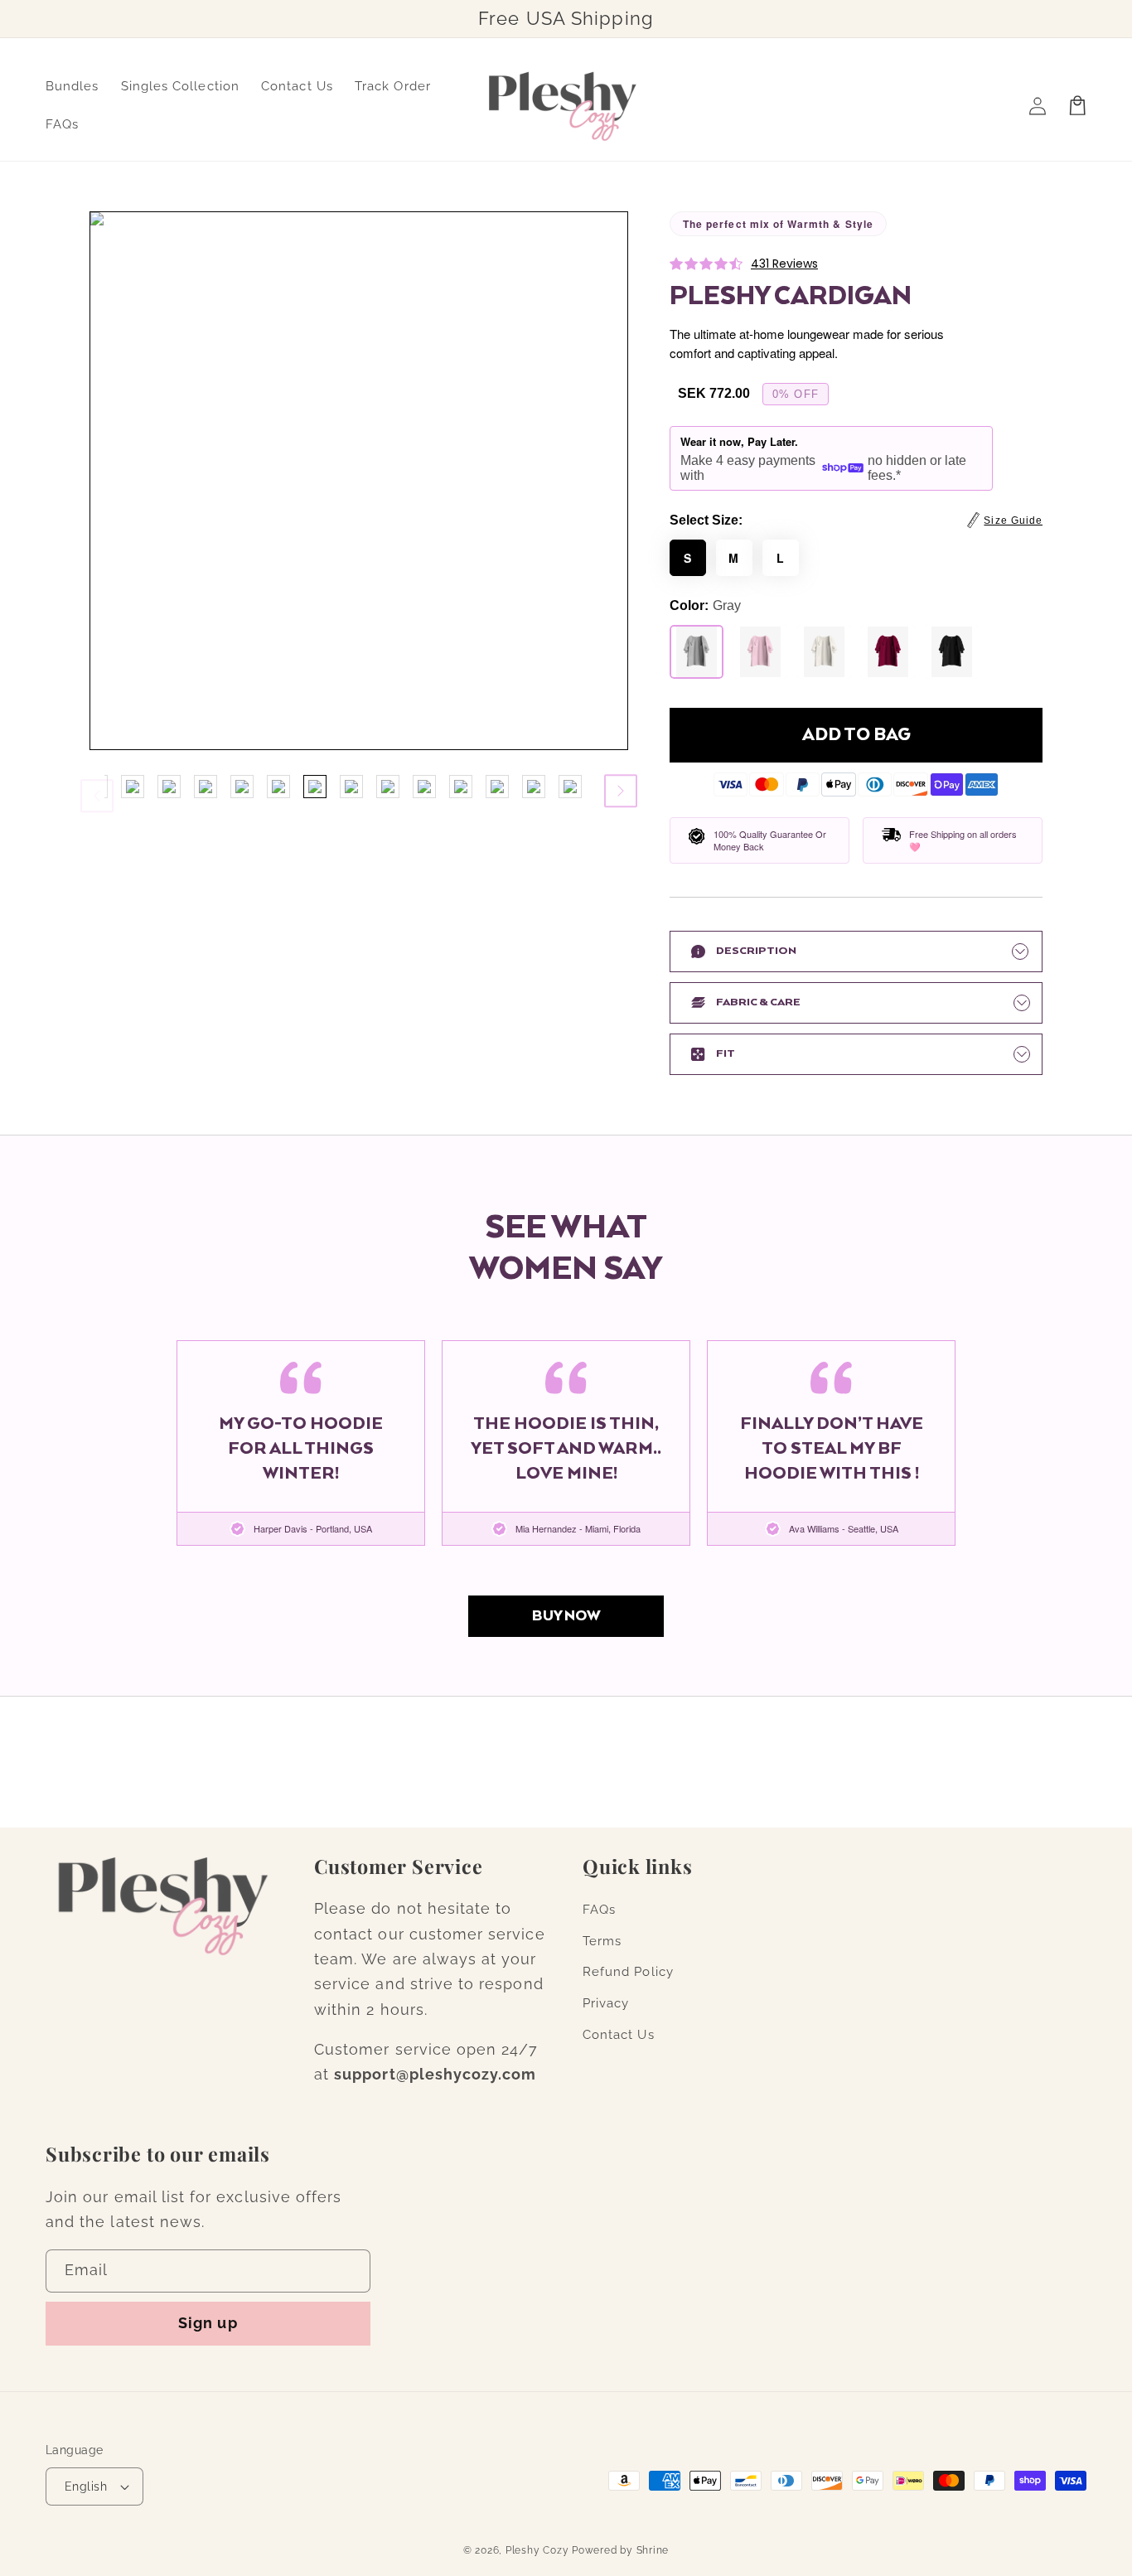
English (86, 2486)
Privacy (606, 2003)
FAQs (599, 1910)
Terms (602, 1941)
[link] (566, 1616)
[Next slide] (621, 791)
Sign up (208, 2323)
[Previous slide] (97, 787)
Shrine (653, 2550)
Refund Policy (628, 1972)
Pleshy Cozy (537, 2550)
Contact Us (619, 2035)
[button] (1005, 521)
